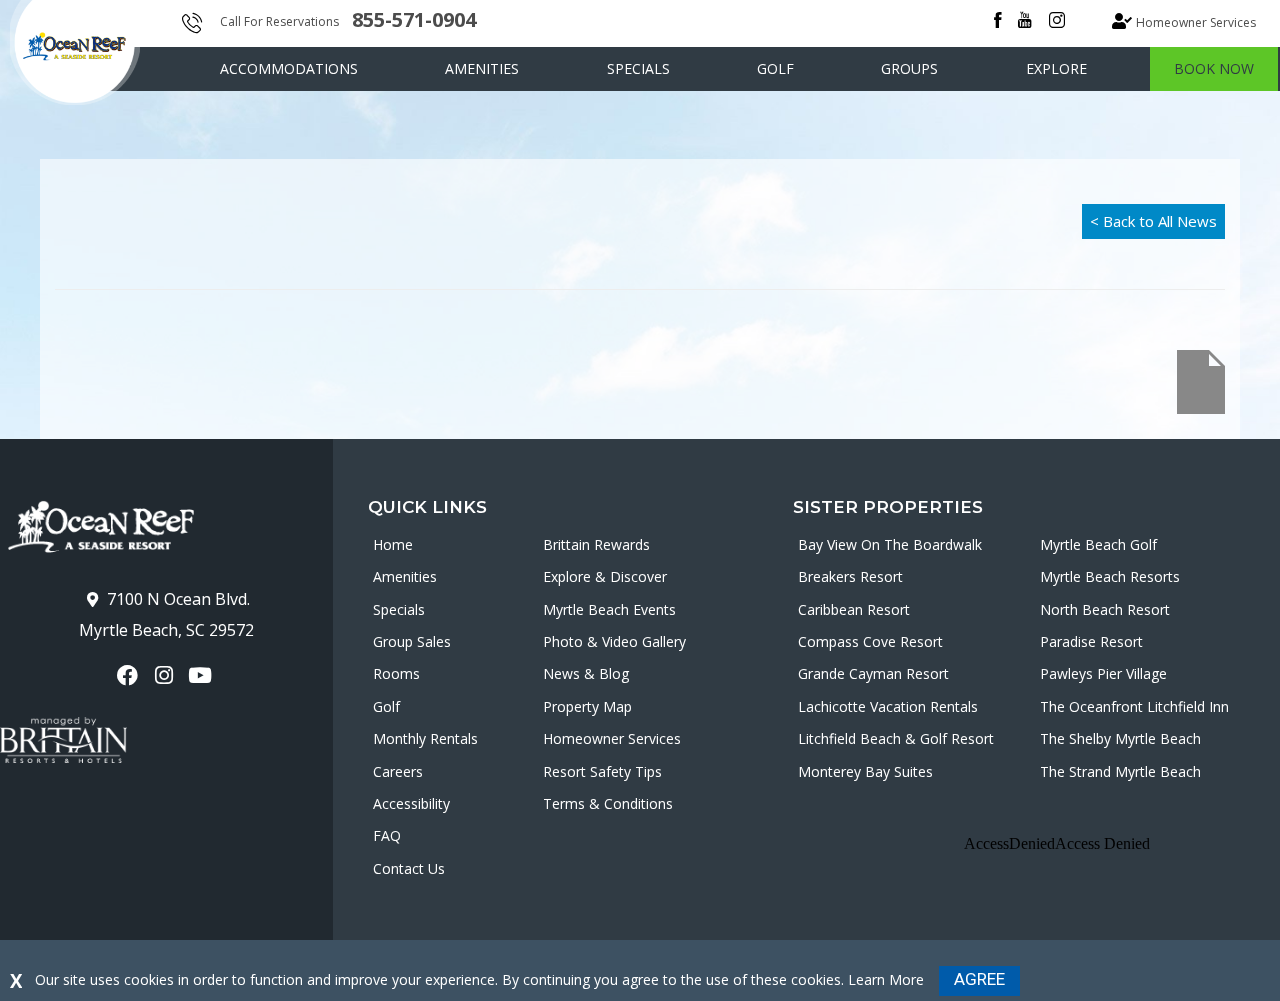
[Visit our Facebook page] (130, 675)
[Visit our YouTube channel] (202, 675)
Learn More (886, 979)
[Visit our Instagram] (166, 675)
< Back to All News (1153, 221)
